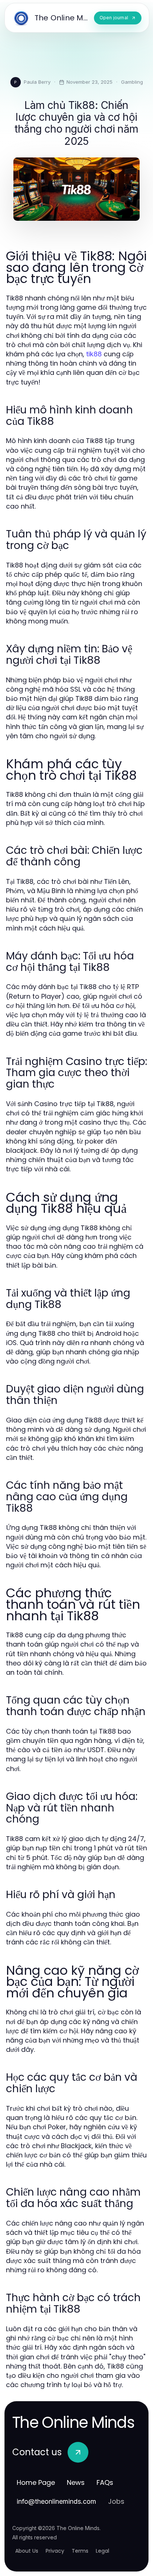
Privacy (55, 2551)
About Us (27, 2551)
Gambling (132, 82)
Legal (102, 2551)
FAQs (105, 2482)
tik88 (94, 354)
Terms (80, 2551)
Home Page (36, 2482)
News (76, 2482)
